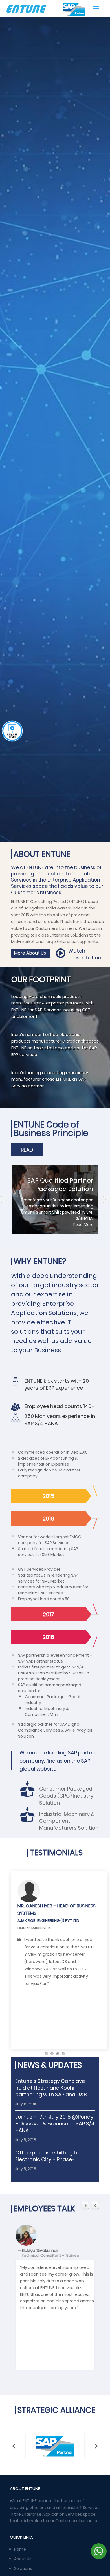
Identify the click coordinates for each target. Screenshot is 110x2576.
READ (27, 1150)
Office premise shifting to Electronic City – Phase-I (47, 2156)
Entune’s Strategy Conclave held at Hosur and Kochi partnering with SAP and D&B (51, 2088)
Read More (55, 443)
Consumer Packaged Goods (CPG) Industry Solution (66, 1796)
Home (20, 2549)
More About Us (30, 953)
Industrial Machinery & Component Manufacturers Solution (69, 1821)
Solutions (23, 2568)
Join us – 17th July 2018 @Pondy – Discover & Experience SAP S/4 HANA (55, 2124)
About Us (23, 2559)
